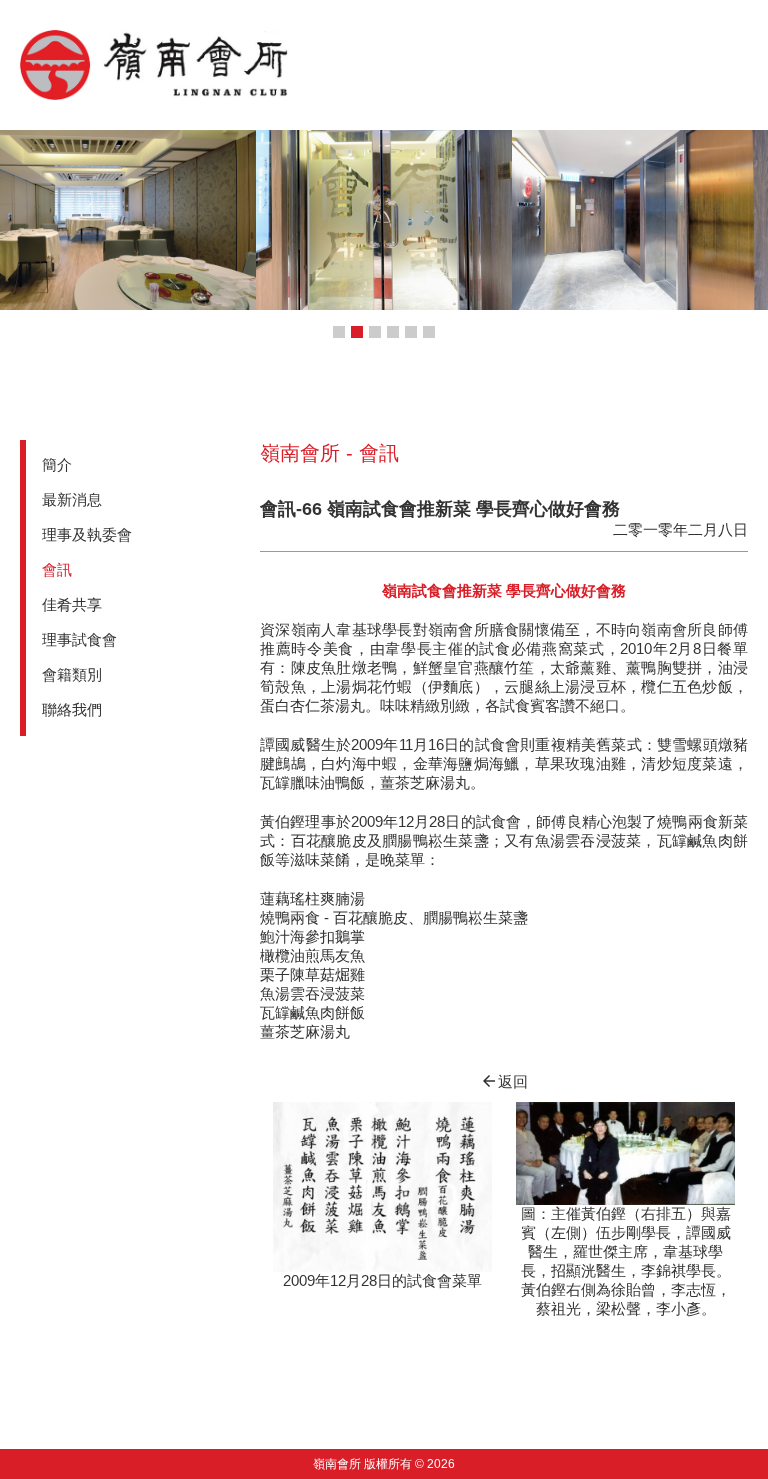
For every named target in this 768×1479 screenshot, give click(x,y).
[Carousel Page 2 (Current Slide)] (357, 332)
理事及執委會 (87, 534)
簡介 (57, 464)
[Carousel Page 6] (429, 332)
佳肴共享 (72, 604)
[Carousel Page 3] (375, 332)
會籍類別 (72, 674)
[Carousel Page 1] (339, 332)
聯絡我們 (72, 709)
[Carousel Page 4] (393, 332)
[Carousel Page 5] (411, 332)
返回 (504, 1081)
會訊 (57, 569)
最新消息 (72, 499)
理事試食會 (79, 639)
